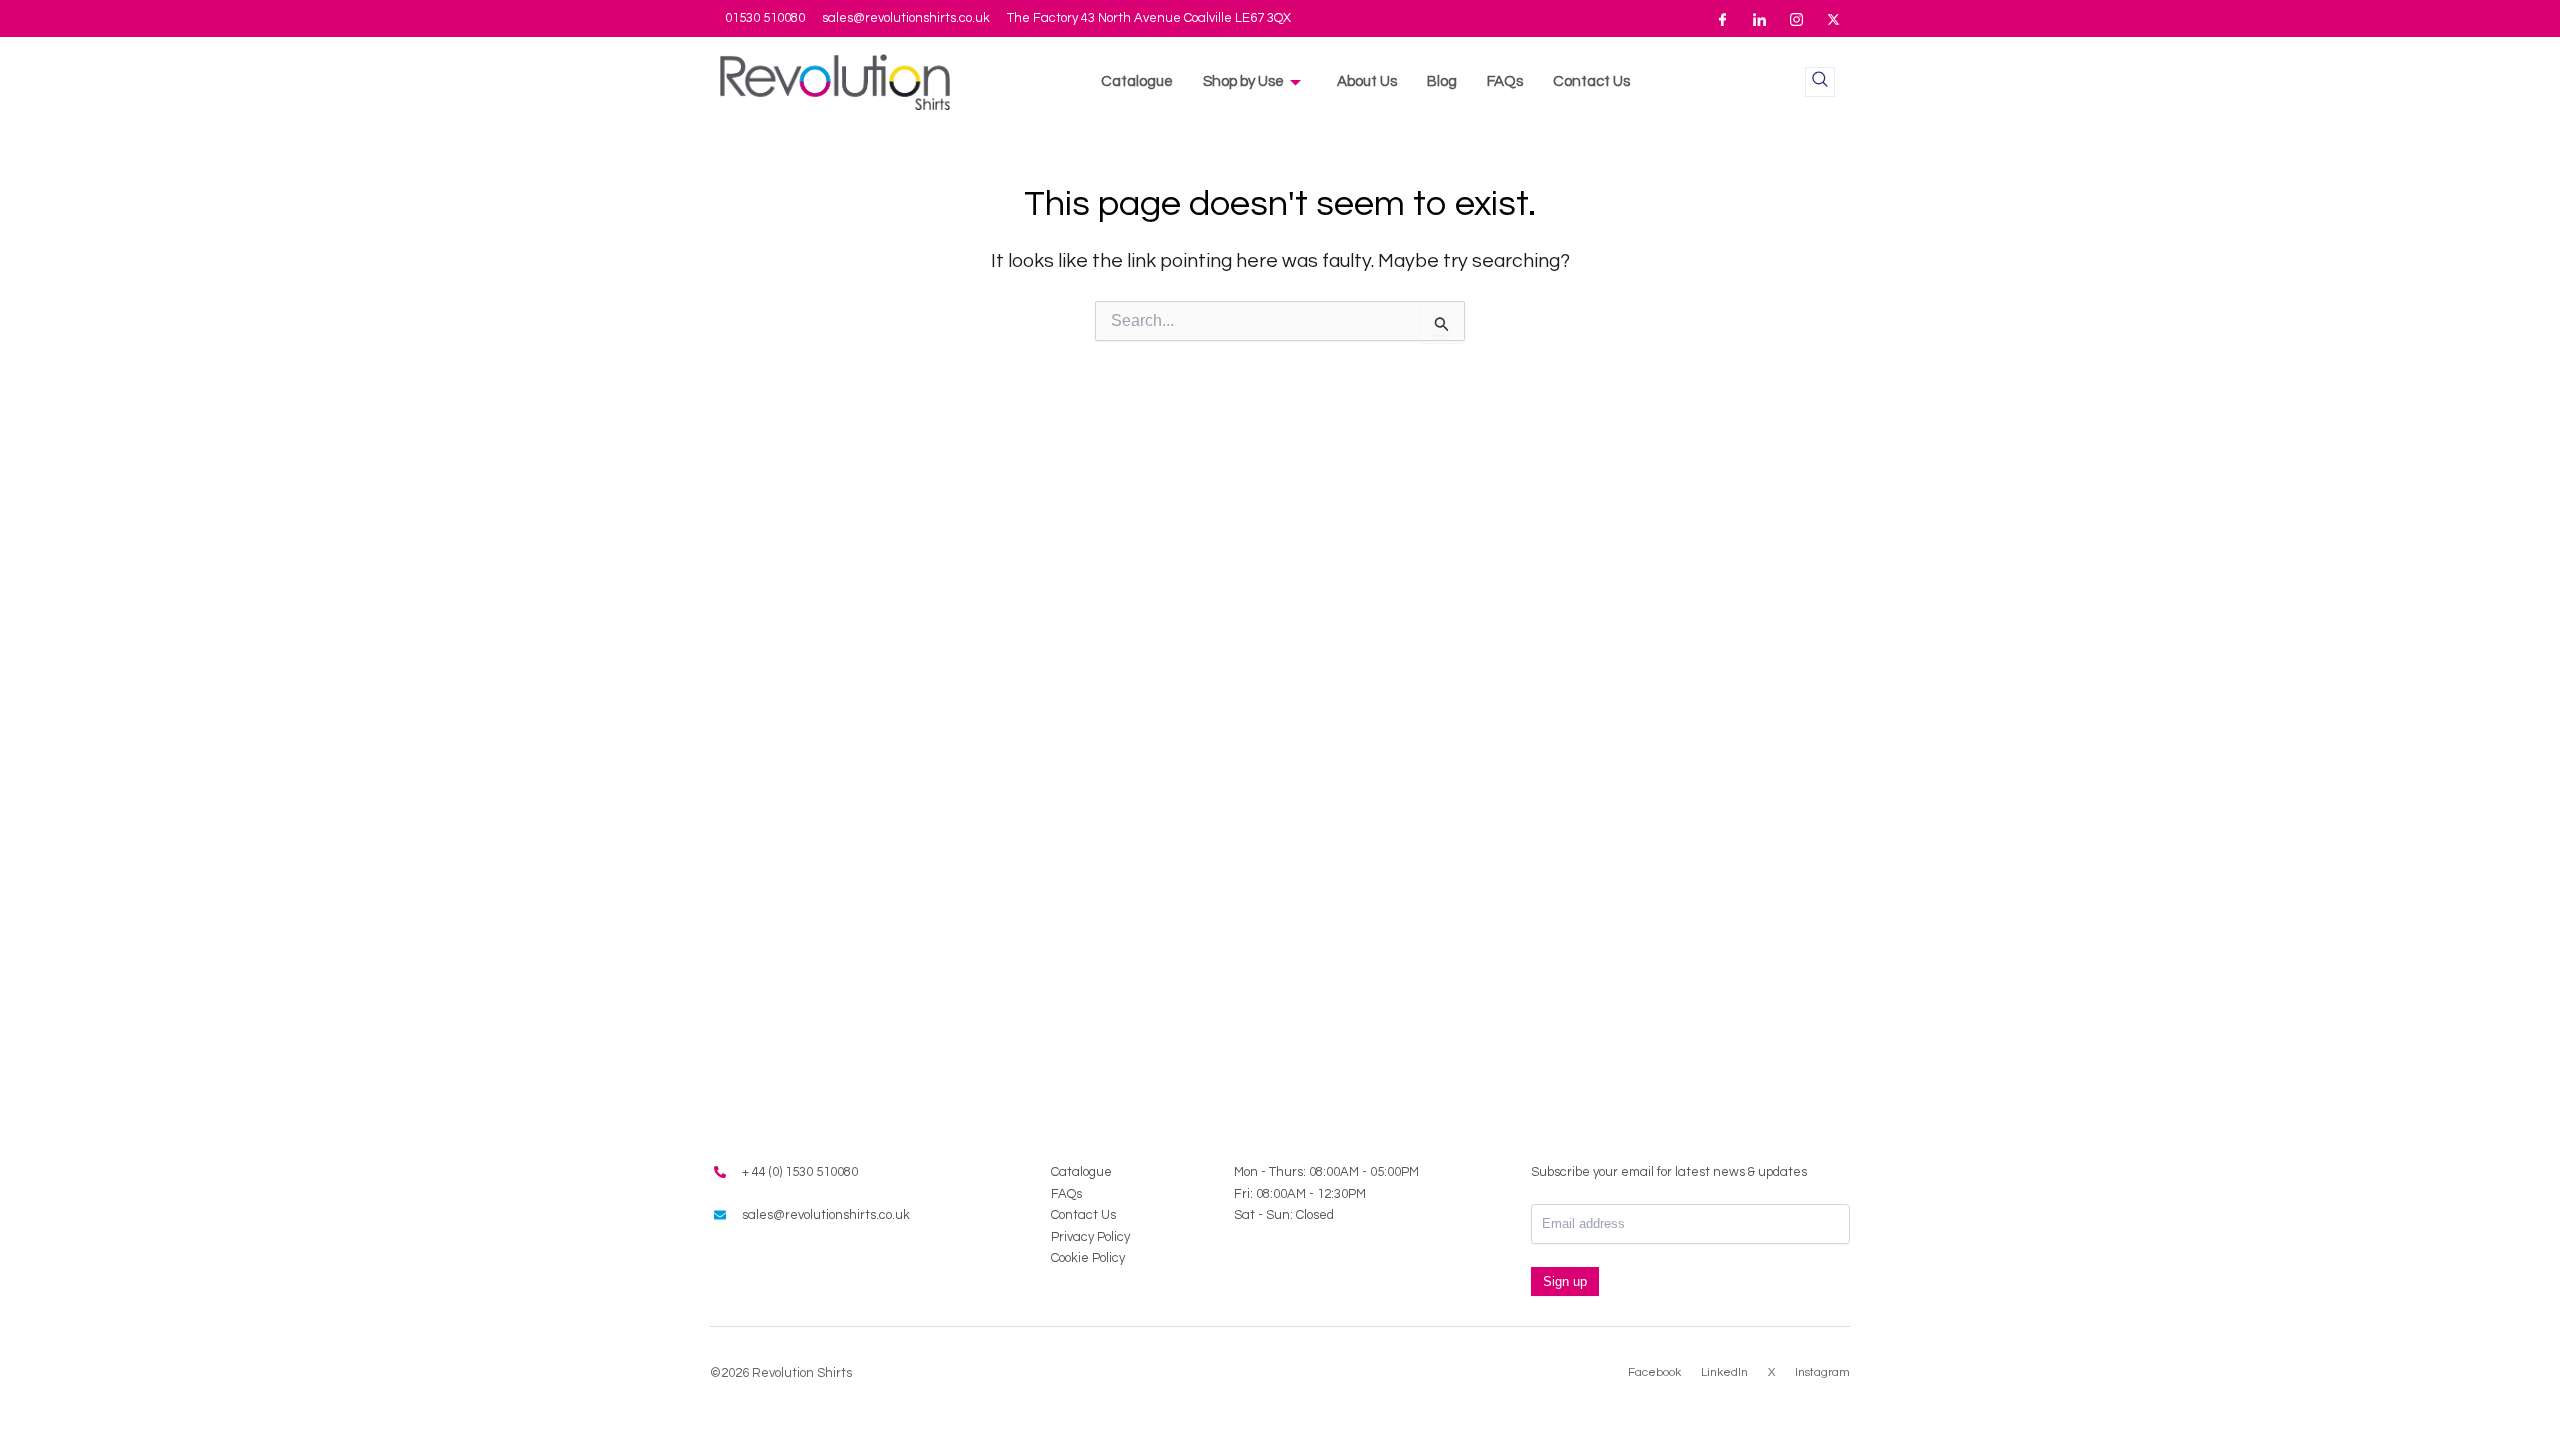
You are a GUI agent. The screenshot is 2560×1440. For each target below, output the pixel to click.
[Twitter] (1833, 18)
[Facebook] (1722, 18)
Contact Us (1591, 81)
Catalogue (1137, 81)
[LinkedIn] (1759, 18)
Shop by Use (1243, 81)
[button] (1820, 82)
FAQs (1505, 81)
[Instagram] (1796, 18)
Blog (1442, 81)
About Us (1367, 81)
